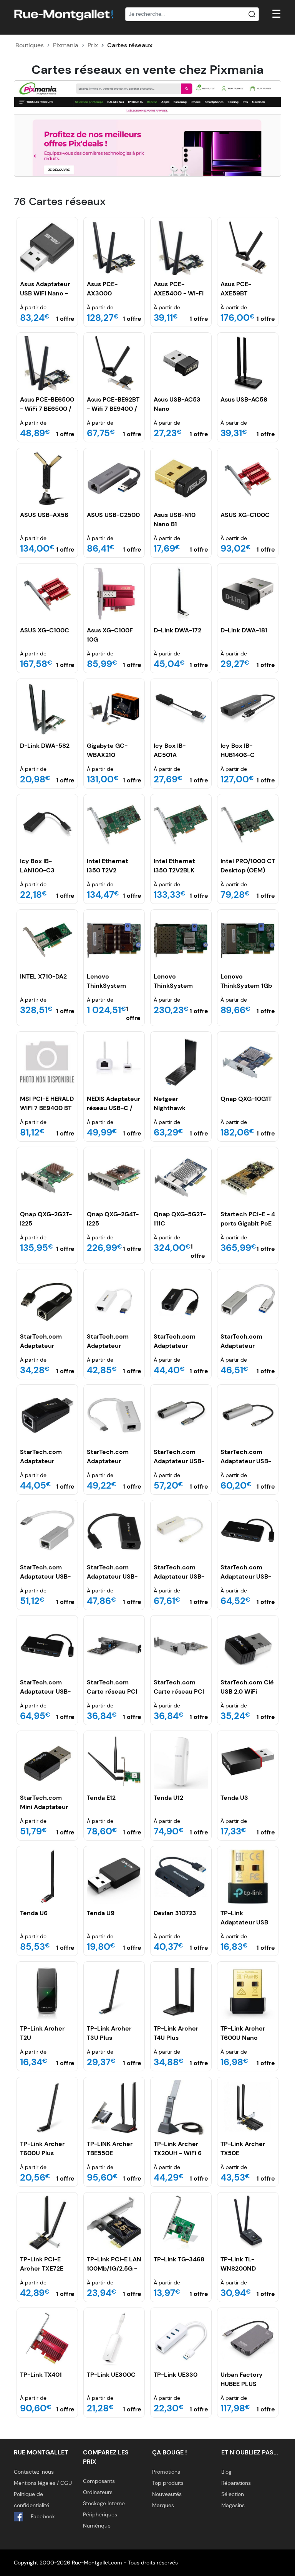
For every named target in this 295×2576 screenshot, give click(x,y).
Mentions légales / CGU (43, 2483)
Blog (226, 2472)
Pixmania (66, 45)
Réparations (236, 2483)
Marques (163, 2505)
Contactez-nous (34, 2472)
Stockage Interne (104, 2503)
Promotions (166, 2472)
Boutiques (30, 45)
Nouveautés (167, 2494)
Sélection (233, 2494)
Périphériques (100, 2514)
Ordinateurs (98, 2492)
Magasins (233, 2505)
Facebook (42, 2516)
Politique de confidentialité (31, 2500)
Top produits (168, 2483)
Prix (93, 45)
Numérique (97, 2526)
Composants (99, 2481)
